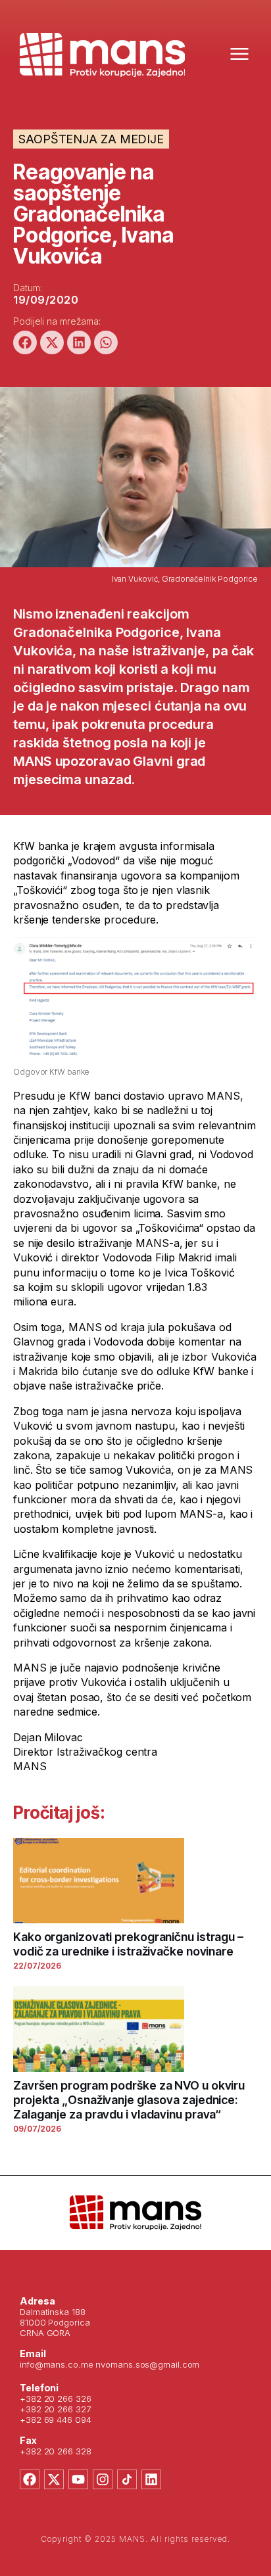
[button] (25, 342)
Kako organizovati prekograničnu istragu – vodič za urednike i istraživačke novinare (128, 1944)
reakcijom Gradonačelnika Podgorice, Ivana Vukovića (117, 632)
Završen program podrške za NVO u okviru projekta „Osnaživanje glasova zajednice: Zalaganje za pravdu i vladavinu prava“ (129, 2100)
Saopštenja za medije (91, 139)
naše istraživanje (152, 651)
